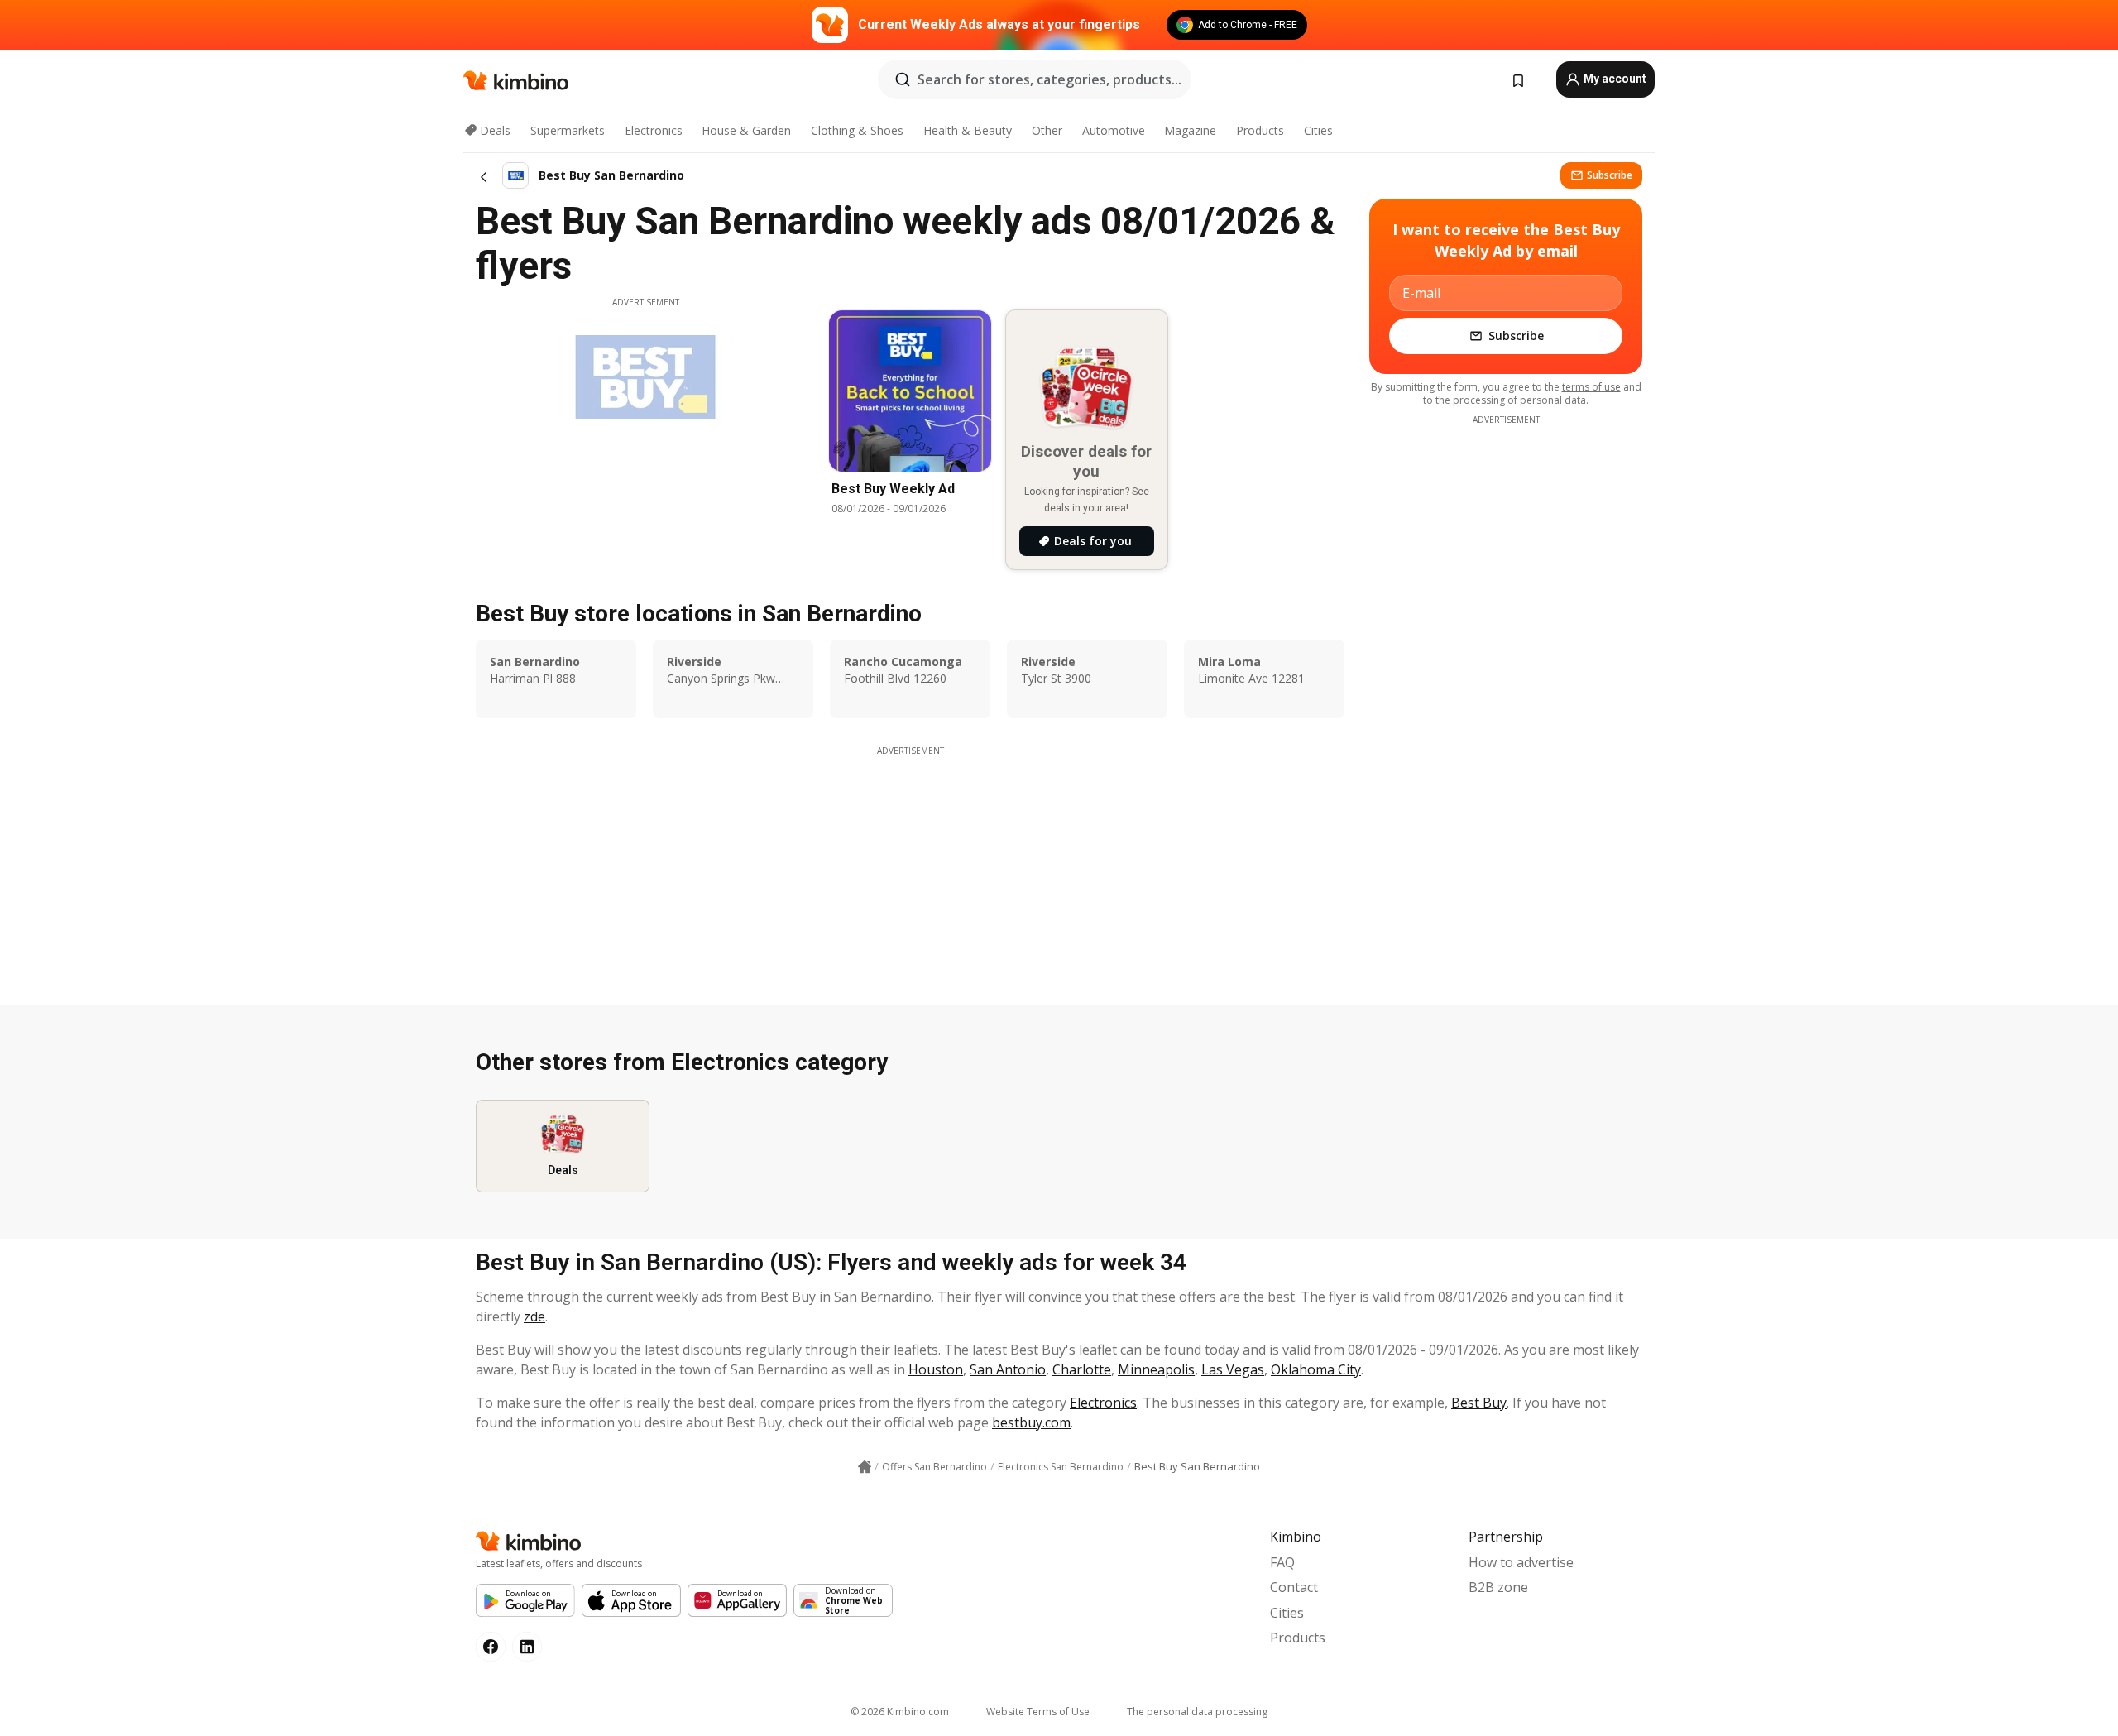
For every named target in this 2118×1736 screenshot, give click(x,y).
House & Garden (746, 130)
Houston (936, 1369)
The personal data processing (1197, 1712)
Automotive (1114, 130)
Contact (1294, 1587)
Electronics (654, 130)
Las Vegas (1233, 1369)
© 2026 (900, 1712)
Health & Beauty (968, 130)
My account (1614, 79)
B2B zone (1498, 1587)
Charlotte (1082, 1369)
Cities (1318, 130)
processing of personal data (1519, 400)
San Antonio (1008, 1369)
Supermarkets (568, 130)
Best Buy (1479, 1403)
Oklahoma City (1316, 1369)
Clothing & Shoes (857, 130)
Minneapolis (1156, 1369)
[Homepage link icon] (865, 1467)
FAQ (1282, 1562)
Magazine (1190, 130)
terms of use (1591, 387)
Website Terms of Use (1038, 1712)
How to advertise (1521, 1562)
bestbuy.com (1031, 1422)
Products (1260, 130)
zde (534, 1316)
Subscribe (1610, 175)
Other (1047, 130)
